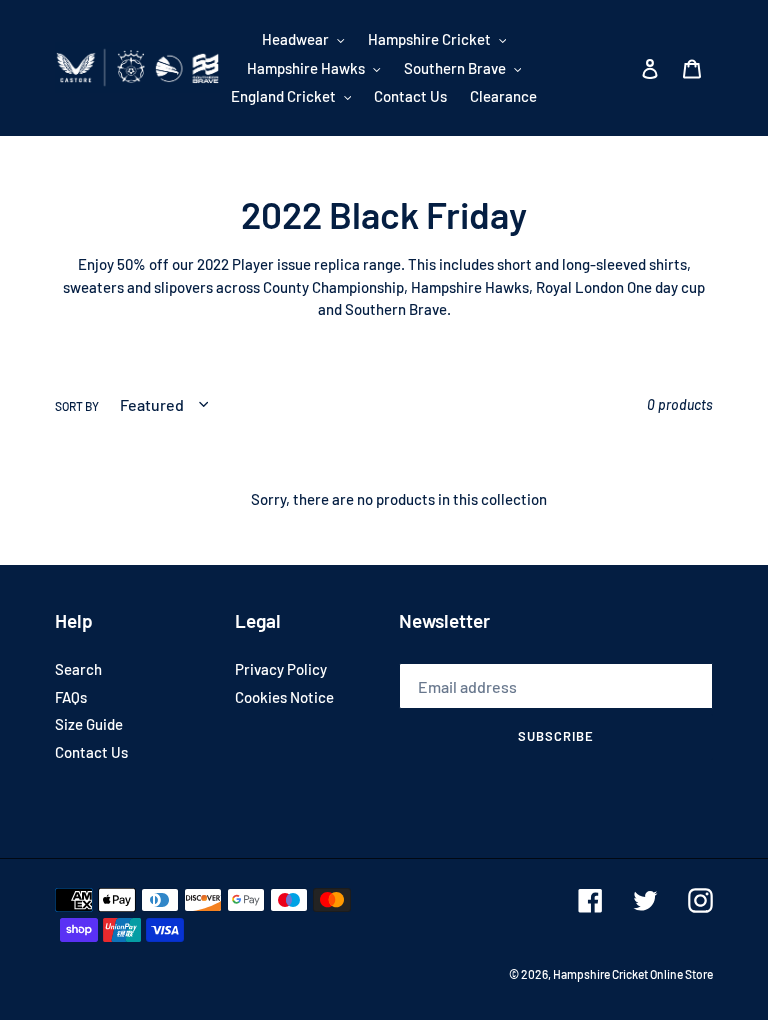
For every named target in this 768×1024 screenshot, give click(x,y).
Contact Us (91, 752)
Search (78, 669)
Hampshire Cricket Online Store (633, 974)
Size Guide (89, 724)
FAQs (71, 697)
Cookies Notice (284, 697)
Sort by (77, 406)
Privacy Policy (281, 669)
